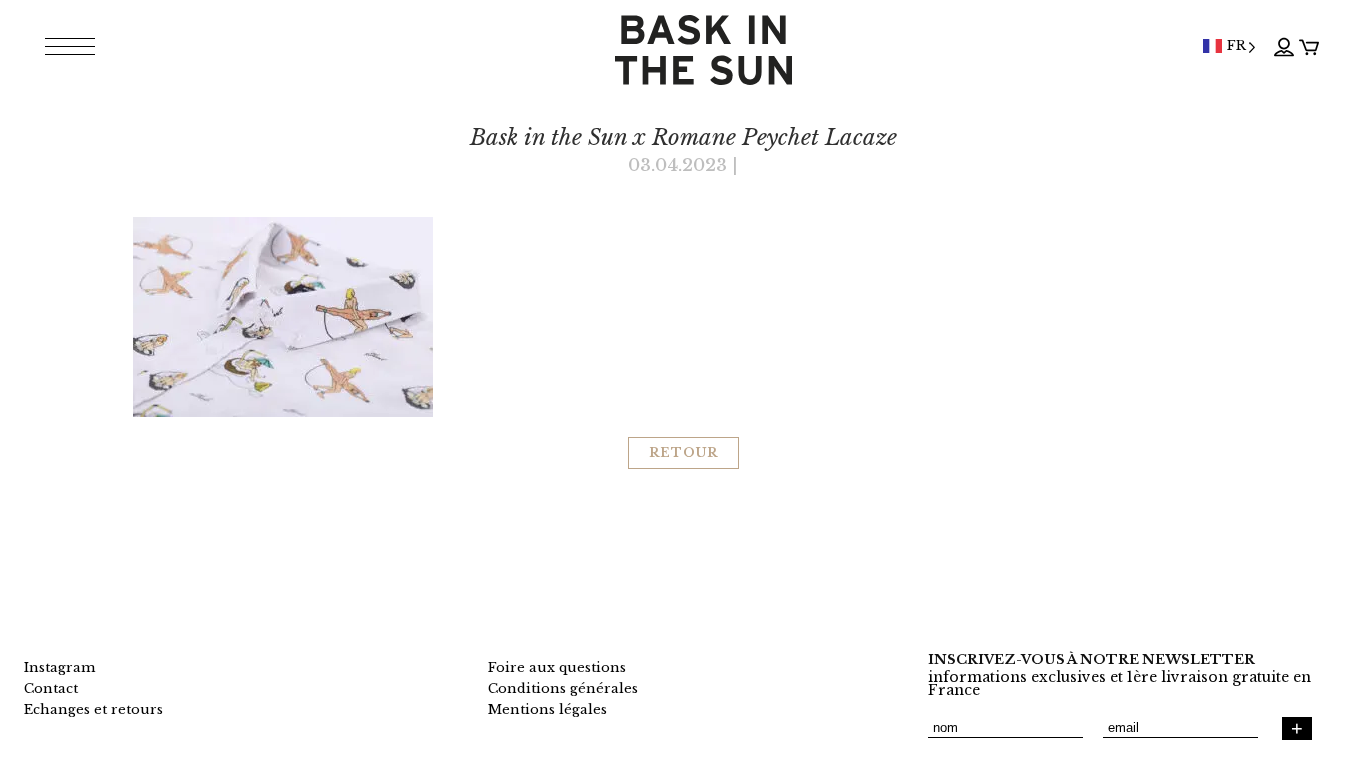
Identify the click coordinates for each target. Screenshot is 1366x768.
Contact (51, 688)
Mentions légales (547, 709)
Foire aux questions (557, 667)
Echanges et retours (93, 709)
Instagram (59, 667)
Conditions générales (563, 688)
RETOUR (683, 452)
